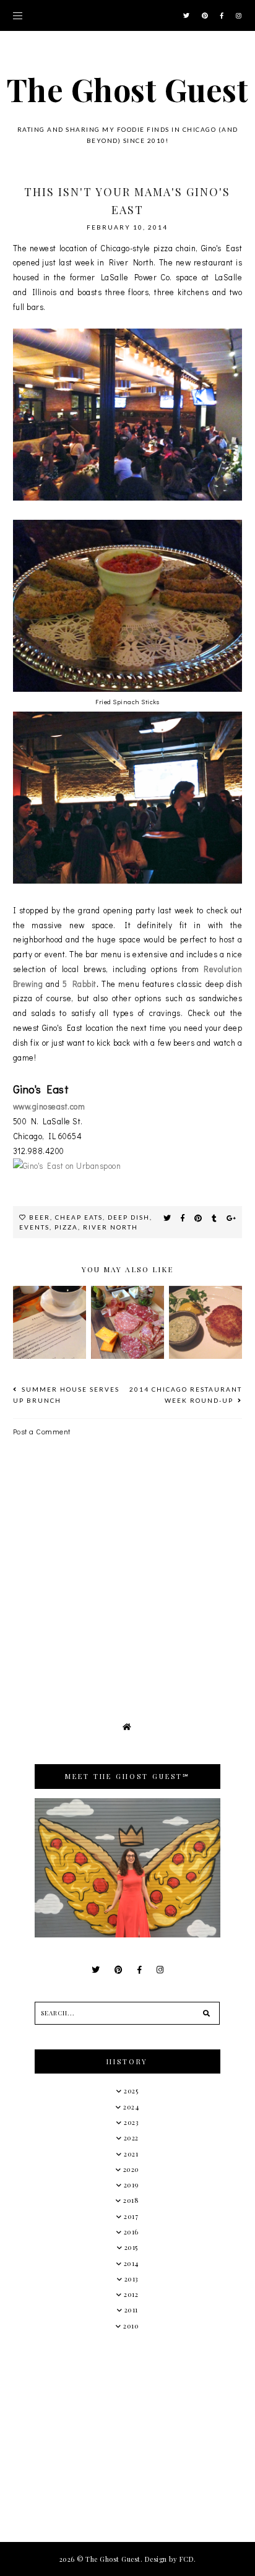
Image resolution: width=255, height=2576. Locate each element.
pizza (66, 1227)
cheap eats (79, 1217)
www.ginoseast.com (49, 1106)
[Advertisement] (127, 2436)
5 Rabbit (79, 984)
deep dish (129, 1217)
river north (110, 1227)
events (34, 1227)
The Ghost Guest (128, 89)
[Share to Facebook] (183, 1218)
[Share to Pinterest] (198, 1218)
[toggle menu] (18, 15)
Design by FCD (170, 2559)
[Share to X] (167, 1218)
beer (40, 1217)
